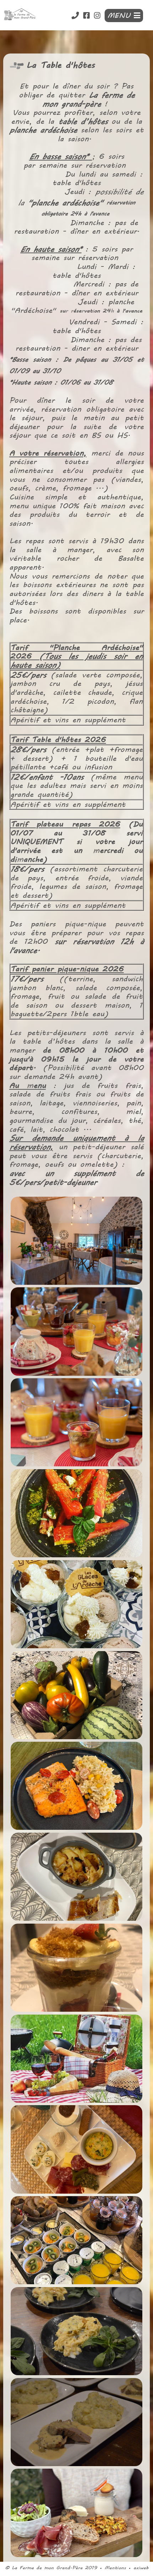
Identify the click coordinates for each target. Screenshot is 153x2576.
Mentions (115, 2568)
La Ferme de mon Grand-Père (47, 2568)
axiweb (141, 2568)
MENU (121, 16)
